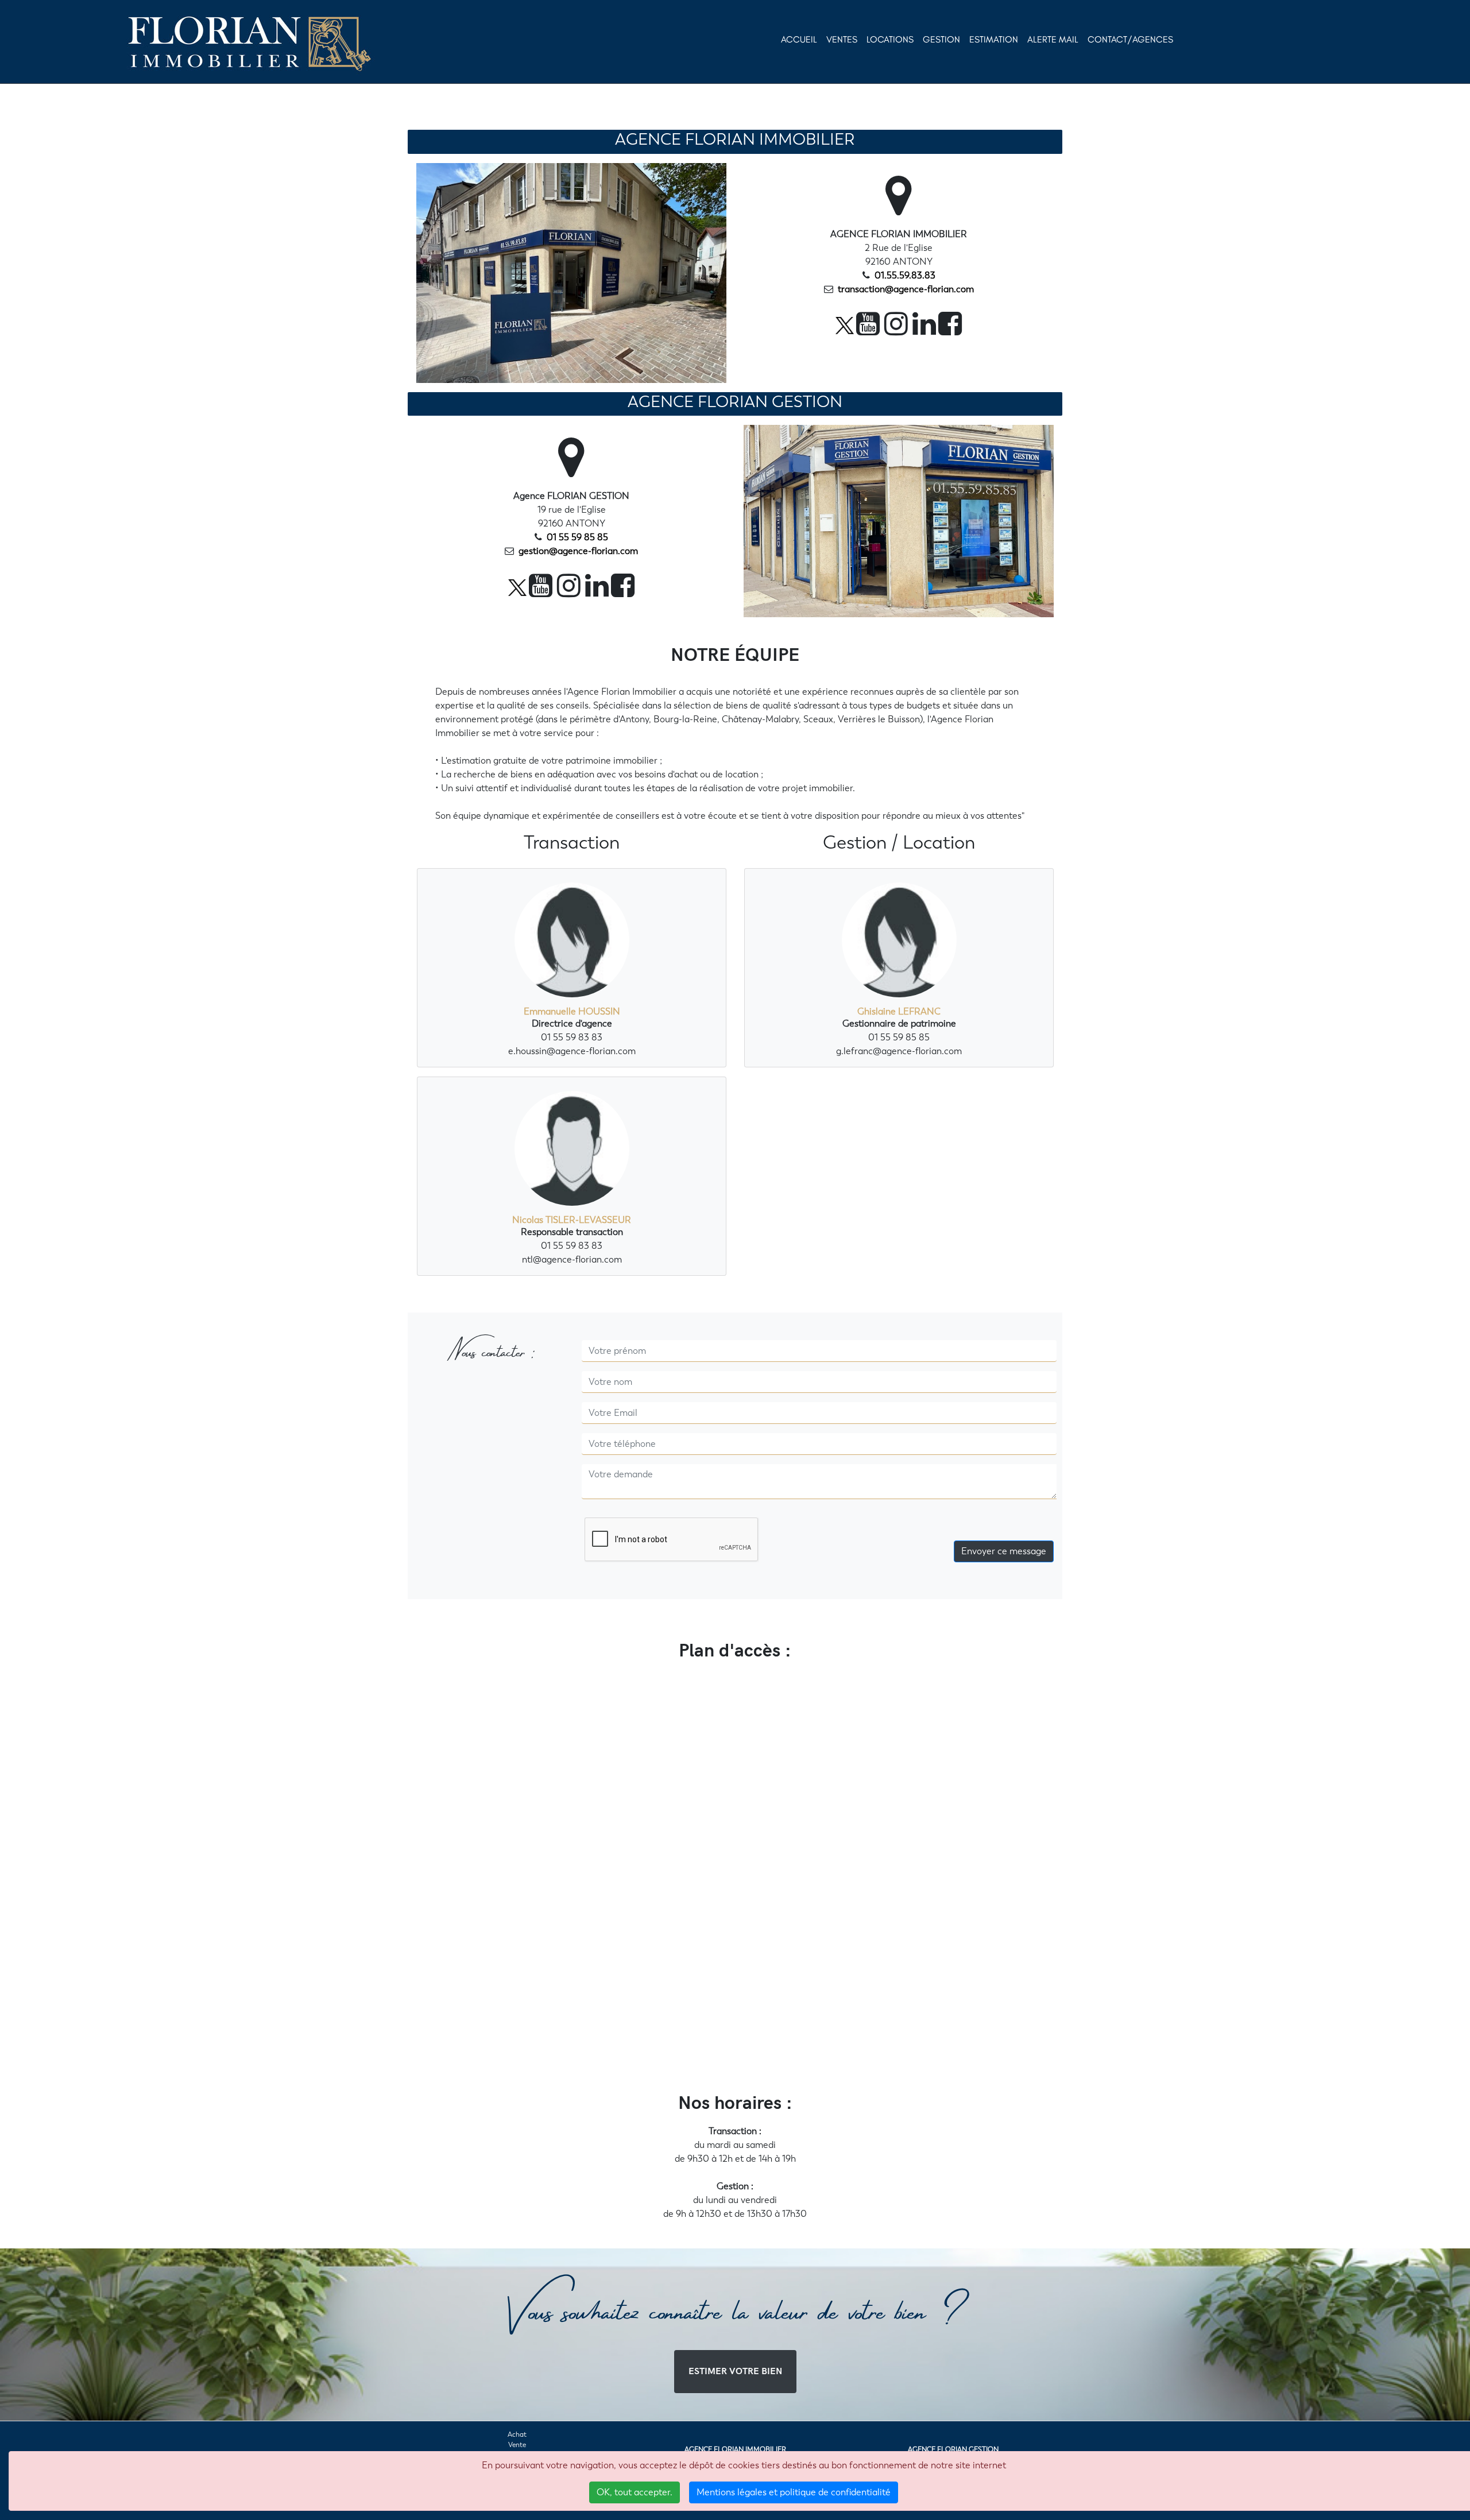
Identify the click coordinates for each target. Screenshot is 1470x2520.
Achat (517, 2434)
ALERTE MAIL (1053, 39)
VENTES (842, 39)
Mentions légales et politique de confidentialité (794, 2492)
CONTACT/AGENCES (1130, 39)
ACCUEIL (799, 39)
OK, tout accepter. (635, 2492)
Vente (517, 2445)
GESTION (941, 39)
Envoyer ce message (1004, 1551)
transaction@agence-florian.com (905, 289)
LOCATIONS (890, 39)
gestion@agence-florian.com (578, 551)
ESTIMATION (994, 39)
